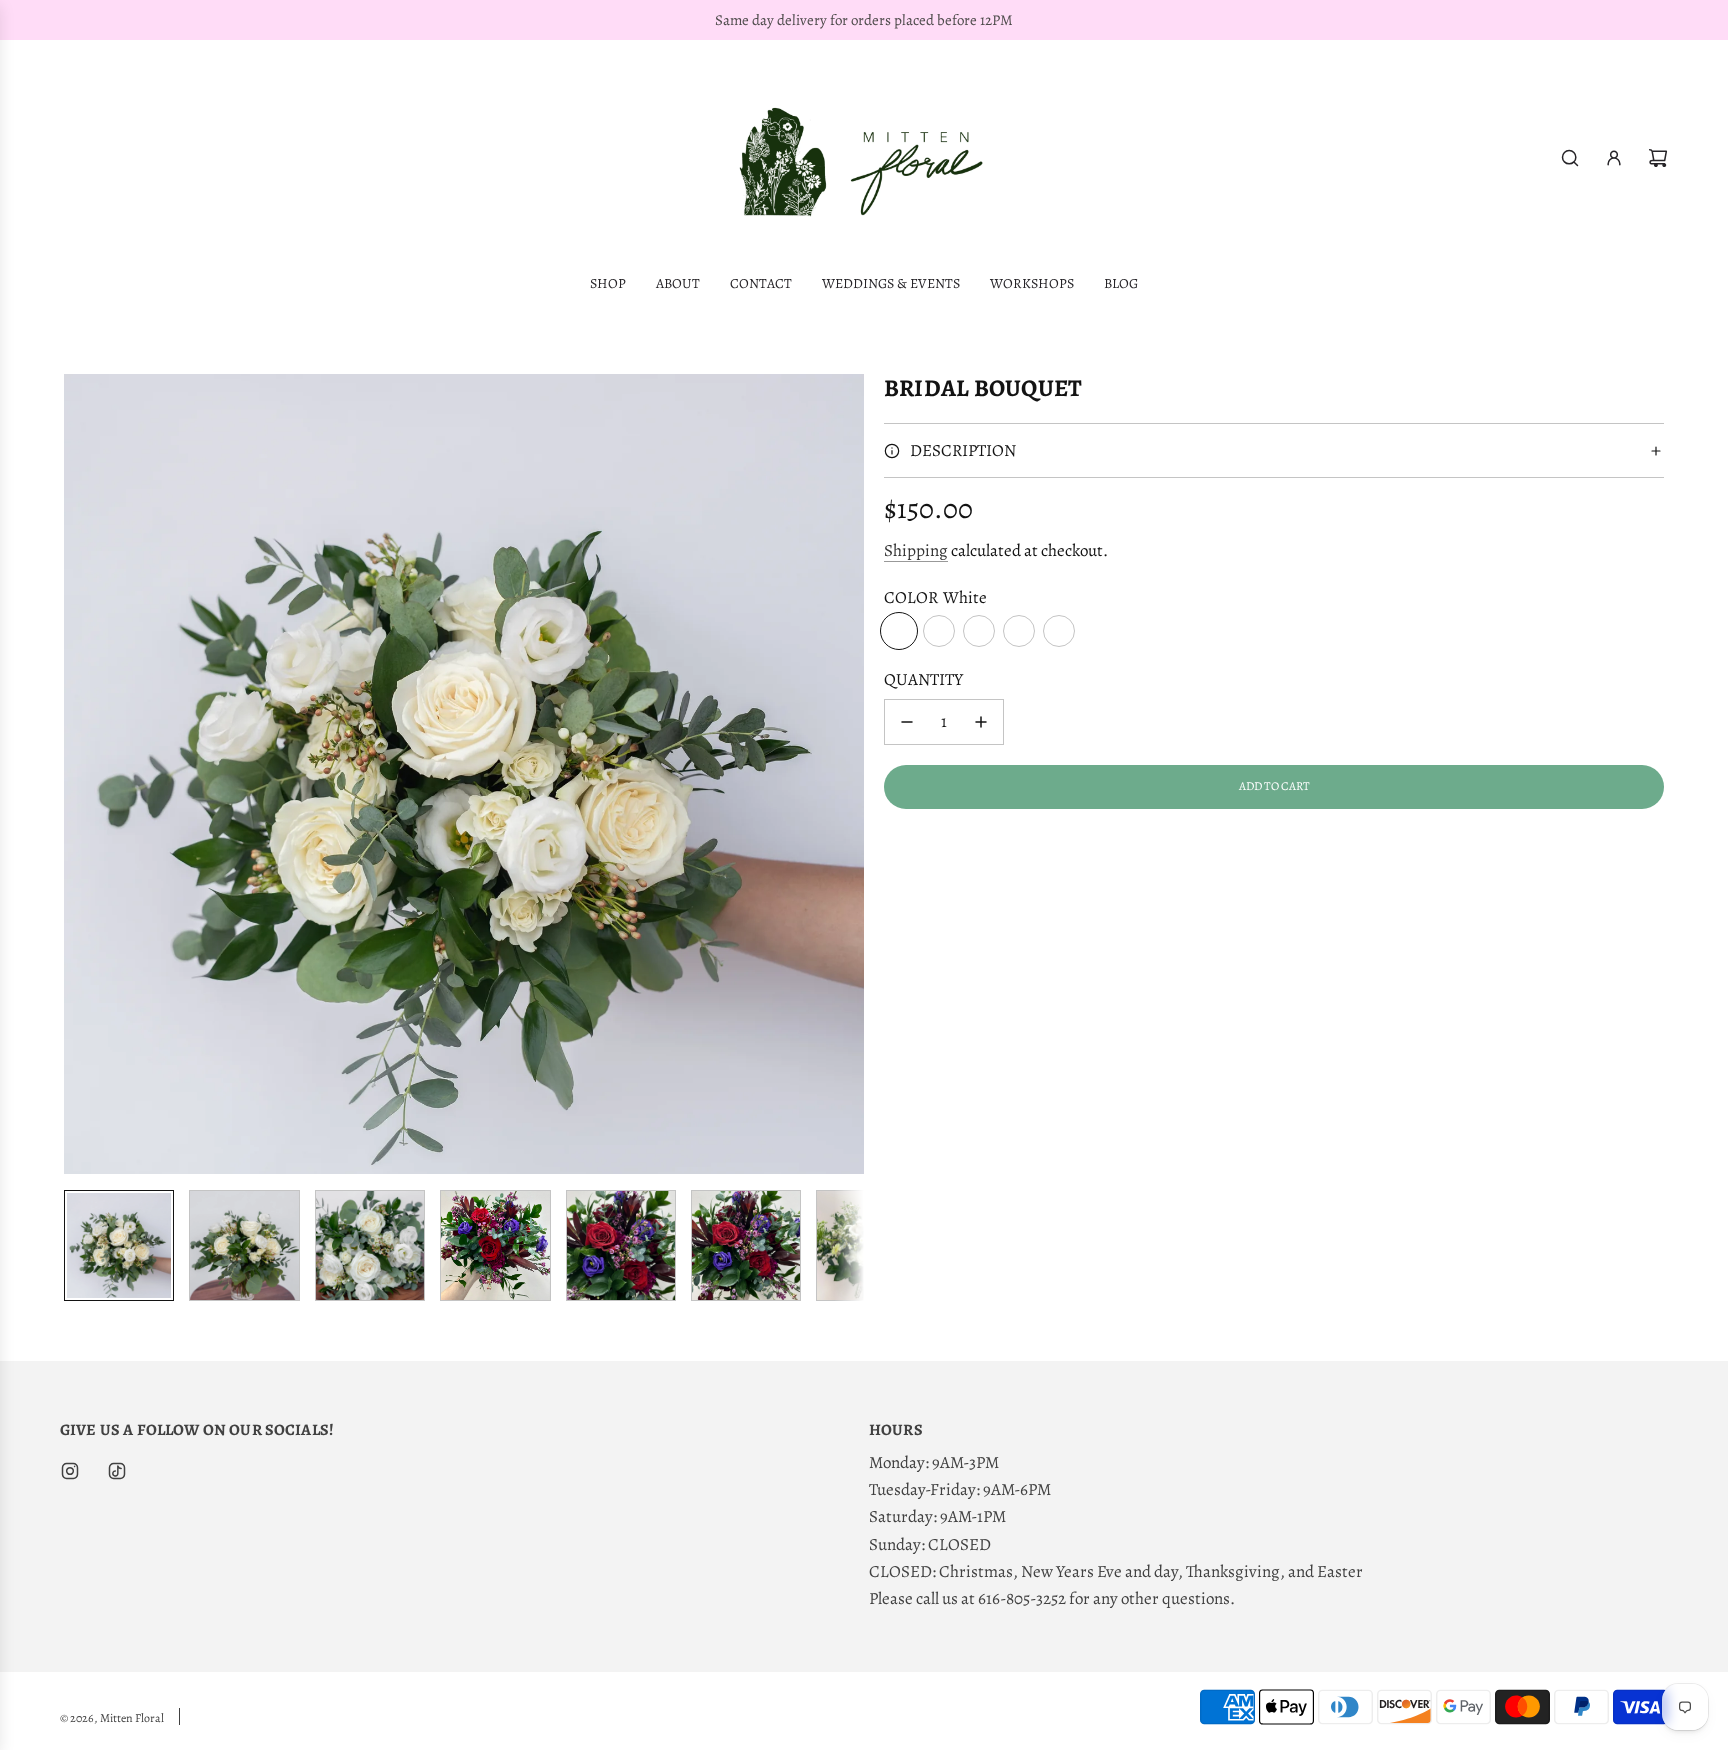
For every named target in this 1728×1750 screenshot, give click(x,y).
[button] (80, 774)
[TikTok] (117, 1471)
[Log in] (1614, 158)
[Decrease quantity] (907, 722)
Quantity (923, 679)
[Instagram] (70, 1471)
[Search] (1570, 158)
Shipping (916, 550)
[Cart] (1658, 158)
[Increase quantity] (981, 722)
